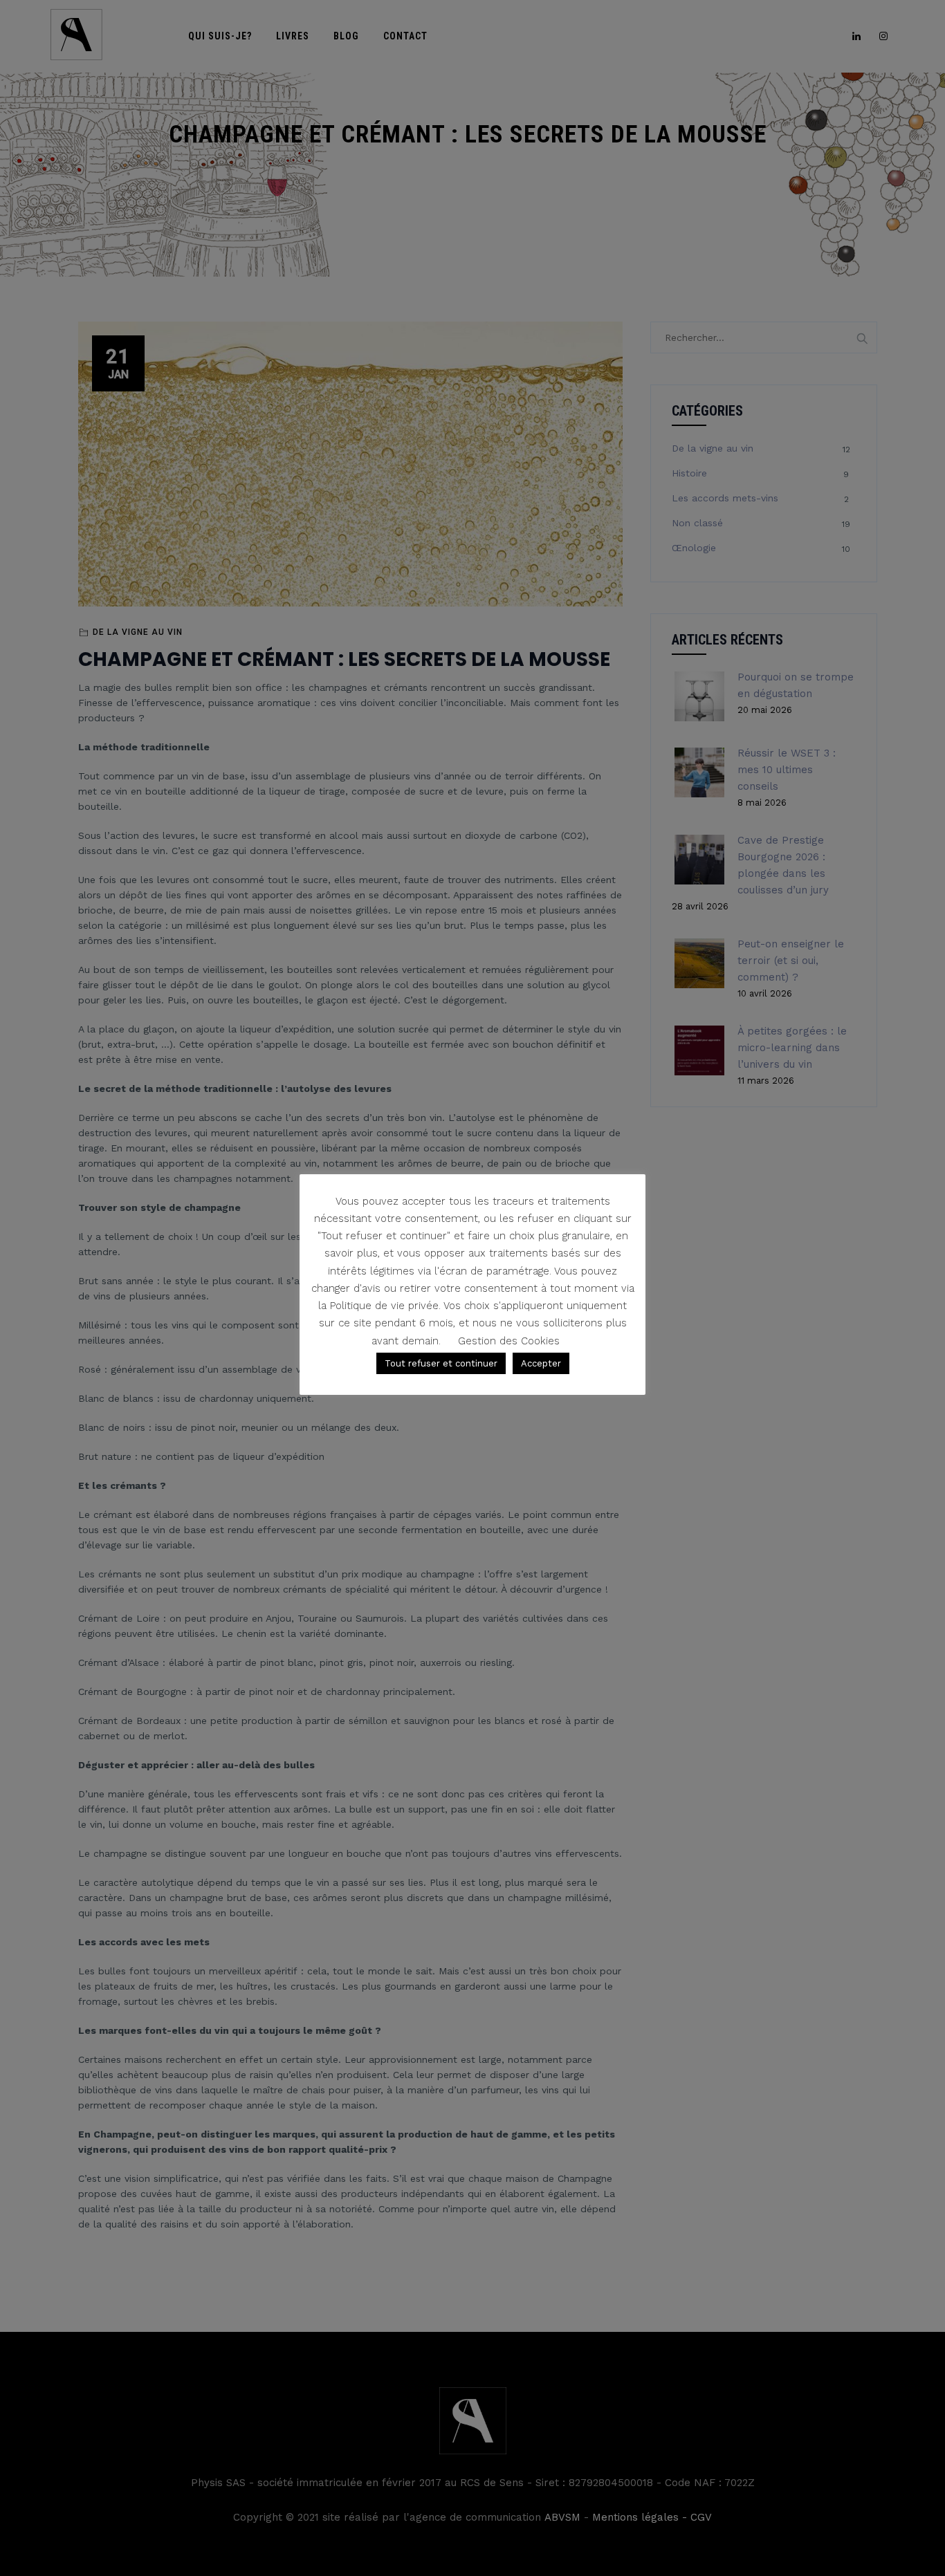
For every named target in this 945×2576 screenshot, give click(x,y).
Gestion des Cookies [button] (509, 1341)
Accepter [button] (541, 1363)
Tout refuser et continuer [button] (441, 1363)
